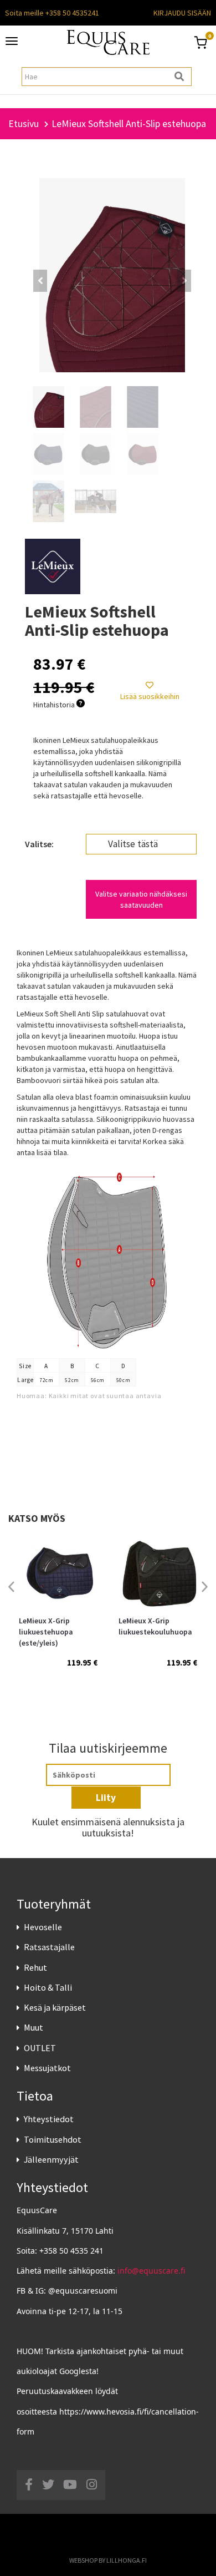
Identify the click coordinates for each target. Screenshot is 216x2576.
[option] (58, 1612)
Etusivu (24, 123)
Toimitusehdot (53, 2139)
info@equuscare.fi (151, 2271)
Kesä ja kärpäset (55, 2007)
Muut (34, 2027)
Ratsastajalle (49, 1947)
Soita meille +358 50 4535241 (52, 13)
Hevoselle (43, 1927)
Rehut (35, 1967)
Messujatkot (47, 2068)
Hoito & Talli (48, 1987)
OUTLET (40, 2048)
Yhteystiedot (49, 2119)
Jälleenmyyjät (51, 2159)
